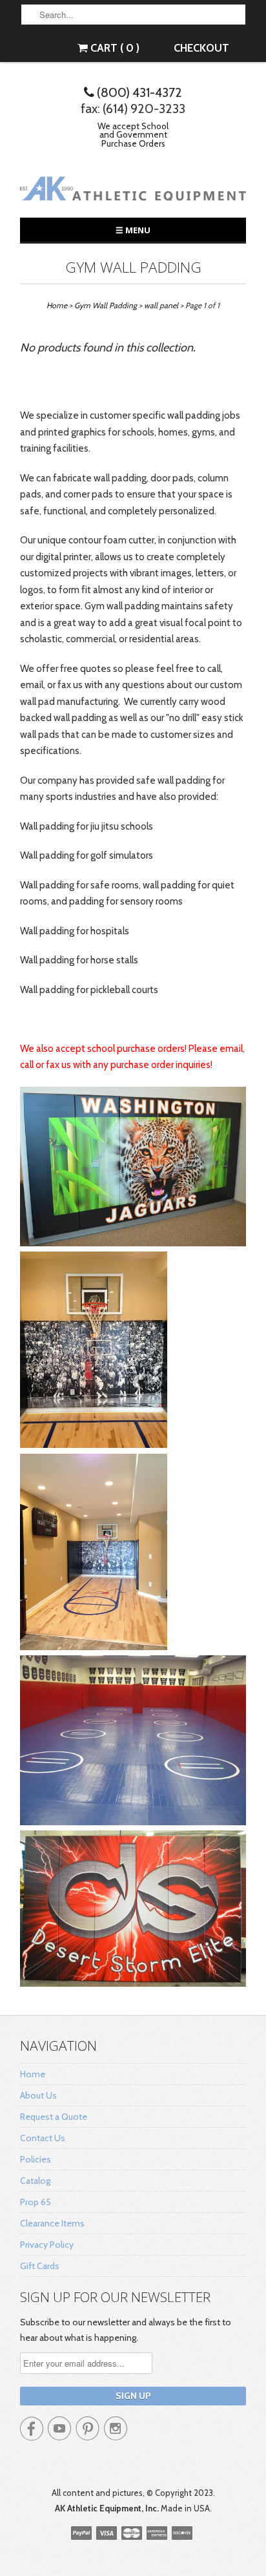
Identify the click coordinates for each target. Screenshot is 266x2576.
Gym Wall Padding (133, 267)
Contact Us (43, 2138)
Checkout (201, 48)
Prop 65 (36, 2202)
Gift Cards (40, 2266)
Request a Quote (54, 2117)
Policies (36, 2159)
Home (33, 2074)
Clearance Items (52, 2223)
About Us (38, 2095)
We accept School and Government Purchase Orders (133, 135)
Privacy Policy (47, 2245)
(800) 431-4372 (138, 92)
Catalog (35, 2181)
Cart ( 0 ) (114, 48)
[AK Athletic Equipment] (133, 191)
